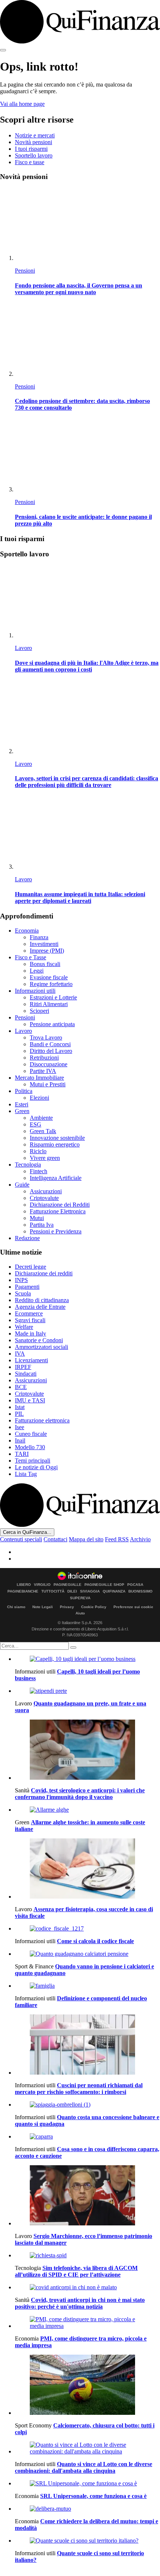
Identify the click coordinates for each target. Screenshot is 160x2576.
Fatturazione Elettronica (58, 1211)
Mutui (37, 1218)
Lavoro (23, 648)
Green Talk (43, 1131)
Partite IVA (43, 1071)
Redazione (27, 1238)
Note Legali (43, 1607)
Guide (22, 1185)
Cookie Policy (94, 1607)
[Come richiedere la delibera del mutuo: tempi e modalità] (87, 2509)
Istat (20, 1407)
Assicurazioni (46, 1191)
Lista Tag (26, 1474)
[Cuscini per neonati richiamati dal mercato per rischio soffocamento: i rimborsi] (87, 2045)
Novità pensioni (33, 142)
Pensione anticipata (52, 1024)
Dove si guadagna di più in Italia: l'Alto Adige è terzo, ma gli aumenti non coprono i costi (87, 666)
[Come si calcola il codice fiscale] (87, 1929)
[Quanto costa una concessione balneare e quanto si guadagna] (87, 2105)
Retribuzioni (44, 1058)
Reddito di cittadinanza (42, 1300)
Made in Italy (31, 1333)
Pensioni (25, 271)
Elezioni (39, 1098)
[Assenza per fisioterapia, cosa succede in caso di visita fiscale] (87, 1869)
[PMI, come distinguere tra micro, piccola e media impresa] (87, 2323)
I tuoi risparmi (31, 149)
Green (22, 1111)
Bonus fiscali (45, 964)
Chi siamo (16, 1607)
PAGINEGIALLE (68, 1585)
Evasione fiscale (49, 977)
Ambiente (41, 1118)
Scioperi (39, 1011)
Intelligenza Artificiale (56, 1178)
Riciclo (38, 1151)
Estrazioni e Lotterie (53, 997)
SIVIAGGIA (90, 1591)
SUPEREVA (80, 1598)
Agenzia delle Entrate (40, 1307)
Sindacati (26, 1374)
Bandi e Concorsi (50, 1044)
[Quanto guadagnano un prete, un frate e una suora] (87, 1691)
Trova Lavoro (46, 1037)
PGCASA (135, 1585)
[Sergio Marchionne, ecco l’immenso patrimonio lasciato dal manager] (87, 2196)
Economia (27, 931)
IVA (20, 1354)
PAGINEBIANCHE (23, 1591)
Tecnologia (28, 1165)
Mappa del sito (86, 1539)
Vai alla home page (22, 104)
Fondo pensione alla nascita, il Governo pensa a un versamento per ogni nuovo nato (79, 289)
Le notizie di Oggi (36, 1467)
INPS (21, 1280)
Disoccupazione (49, 1064)
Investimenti (44, 944)
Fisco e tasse (30, 162)
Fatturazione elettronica (42, 1420)
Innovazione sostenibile (57, 1138)
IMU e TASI (30, 1400)
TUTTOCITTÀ (53, 1591)
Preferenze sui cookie (133, 1607)
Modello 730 (30, 1447)
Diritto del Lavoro (51, 1051)
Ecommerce (29, 1313)
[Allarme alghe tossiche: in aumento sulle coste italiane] (87, 1810)
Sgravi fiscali (30, 1320)
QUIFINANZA (114, 1591)
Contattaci (55, 1539)
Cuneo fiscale (31, 1434)
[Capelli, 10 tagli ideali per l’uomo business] (87, 1659)
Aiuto (80, 1613)
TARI (22, 1454)
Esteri (22, 1104)
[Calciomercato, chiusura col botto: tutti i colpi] (87, 2385)
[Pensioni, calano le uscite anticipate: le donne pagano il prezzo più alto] (87, 456)
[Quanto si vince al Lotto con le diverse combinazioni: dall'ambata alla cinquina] (87, 2448)
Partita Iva (42, 1225)
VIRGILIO (42, 1585)
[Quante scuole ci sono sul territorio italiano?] (87, 2541)
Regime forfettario (51, 984)
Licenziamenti (31, 1360)
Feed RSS (117, 1539)
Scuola (23, 1293)
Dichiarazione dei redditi (44, 1273)
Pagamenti (27, 1287)
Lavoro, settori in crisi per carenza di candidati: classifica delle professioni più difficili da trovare (87, 782)
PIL (19, 1414)
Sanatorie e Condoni (39, 1340)
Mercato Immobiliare (39, 1078)
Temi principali (33, 1461)
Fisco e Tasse (31, 957)
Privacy (67, 1607)
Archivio (140, 1539)
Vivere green (45, 1158)
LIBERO (24, 1585)
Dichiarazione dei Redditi (60, 1205)
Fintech (39, 1171)
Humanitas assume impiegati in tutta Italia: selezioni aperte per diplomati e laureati (80, 897)
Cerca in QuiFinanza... (27, 1532)
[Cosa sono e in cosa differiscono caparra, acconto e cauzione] (87, 2137)
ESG (36, 1124)
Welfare (24, 1327)
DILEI (72, 1591)
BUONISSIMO (140, 1591)
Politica (24, 1091)
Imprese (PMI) (47, 951)
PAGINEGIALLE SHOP (104, 1585)
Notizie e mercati (35, 135)
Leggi (37, 971)
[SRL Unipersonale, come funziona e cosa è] (87, 2484)
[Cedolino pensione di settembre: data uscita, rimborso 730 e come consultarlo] (87, 340)
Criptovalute (44, 1198)
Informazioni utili (35, 991)
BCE (21, 1387)
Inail (20, 1440)
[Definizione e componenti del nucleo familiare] (87, 1986)
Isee (20, 1427)
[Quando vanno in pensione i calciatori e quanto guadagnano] (87, 1954)
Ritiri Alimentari (49, 1004)
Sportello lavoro (34, 155)
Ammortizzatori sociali (41, 1347)
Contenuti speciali (21, 1539)
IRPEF (23, 1367)
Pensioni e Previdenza (56, 1231)
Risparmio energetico (55, 1144)
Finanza (39, 937)
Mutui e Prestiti (48, 1084)
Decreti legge (31, 1267)
